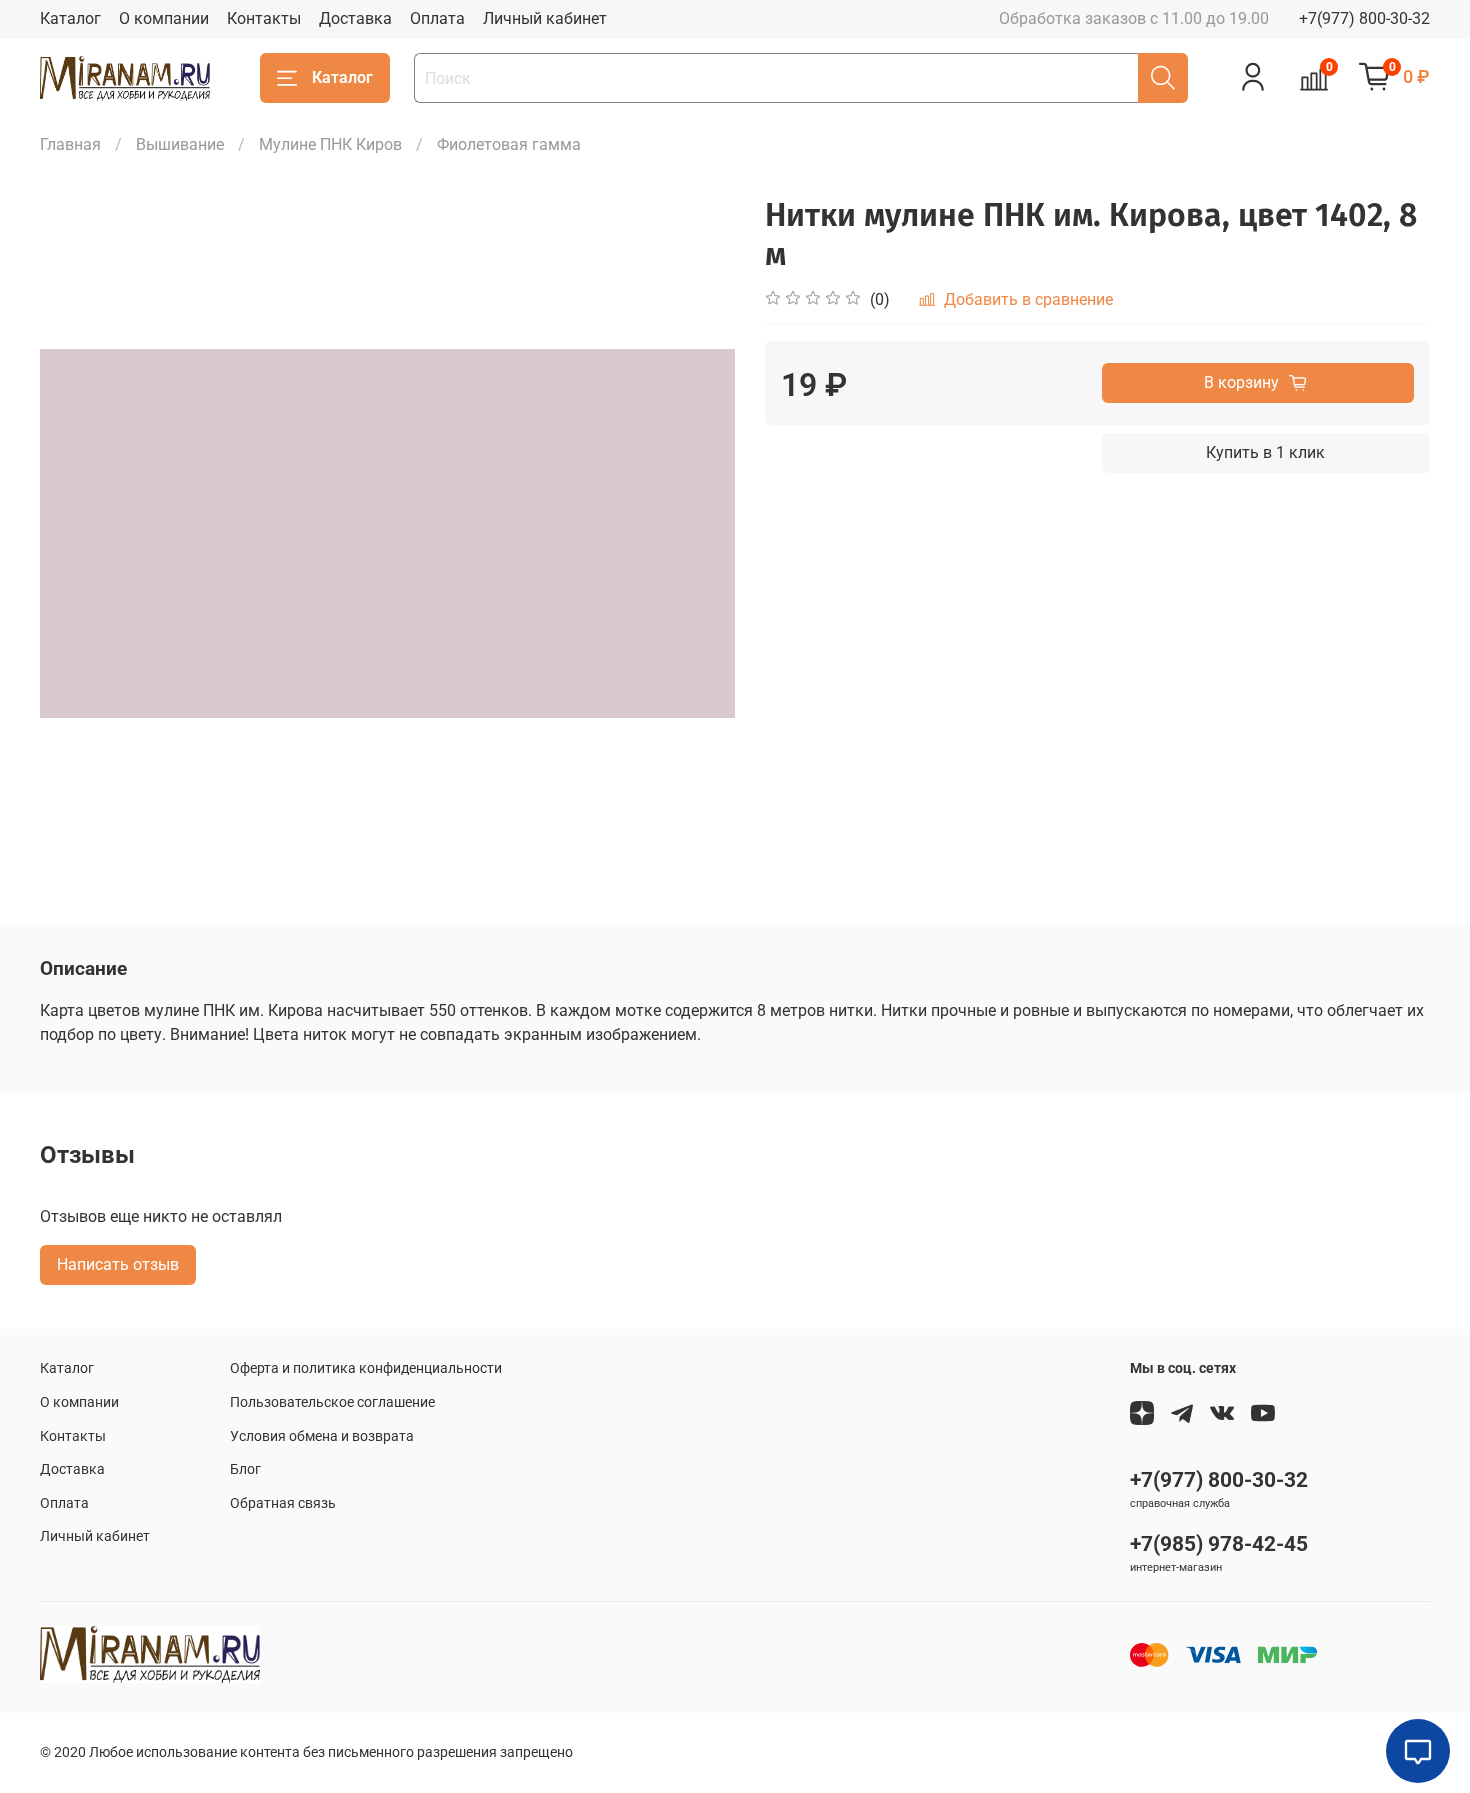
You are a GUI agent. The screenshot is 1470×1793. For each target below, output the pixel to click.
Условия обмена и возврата (322, 1436)
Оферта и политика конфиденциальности (366, 1368)
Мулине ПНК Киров (330, 144)
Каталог (70, 18)
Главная (70, 144)
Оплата (437, 18)
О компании (164, 18)
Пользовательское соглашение (332, 1402)
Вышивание (180, 144)
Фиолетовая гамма (509, 144)
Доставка (355, 18)
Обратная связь (283, 1503)
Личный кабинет (545, 18)
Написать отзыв (118, 1264)
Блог (245, 1469)
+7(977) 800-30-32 (1364, 18)
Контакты (264, 18)
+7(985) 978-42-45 (1219, 1544)
